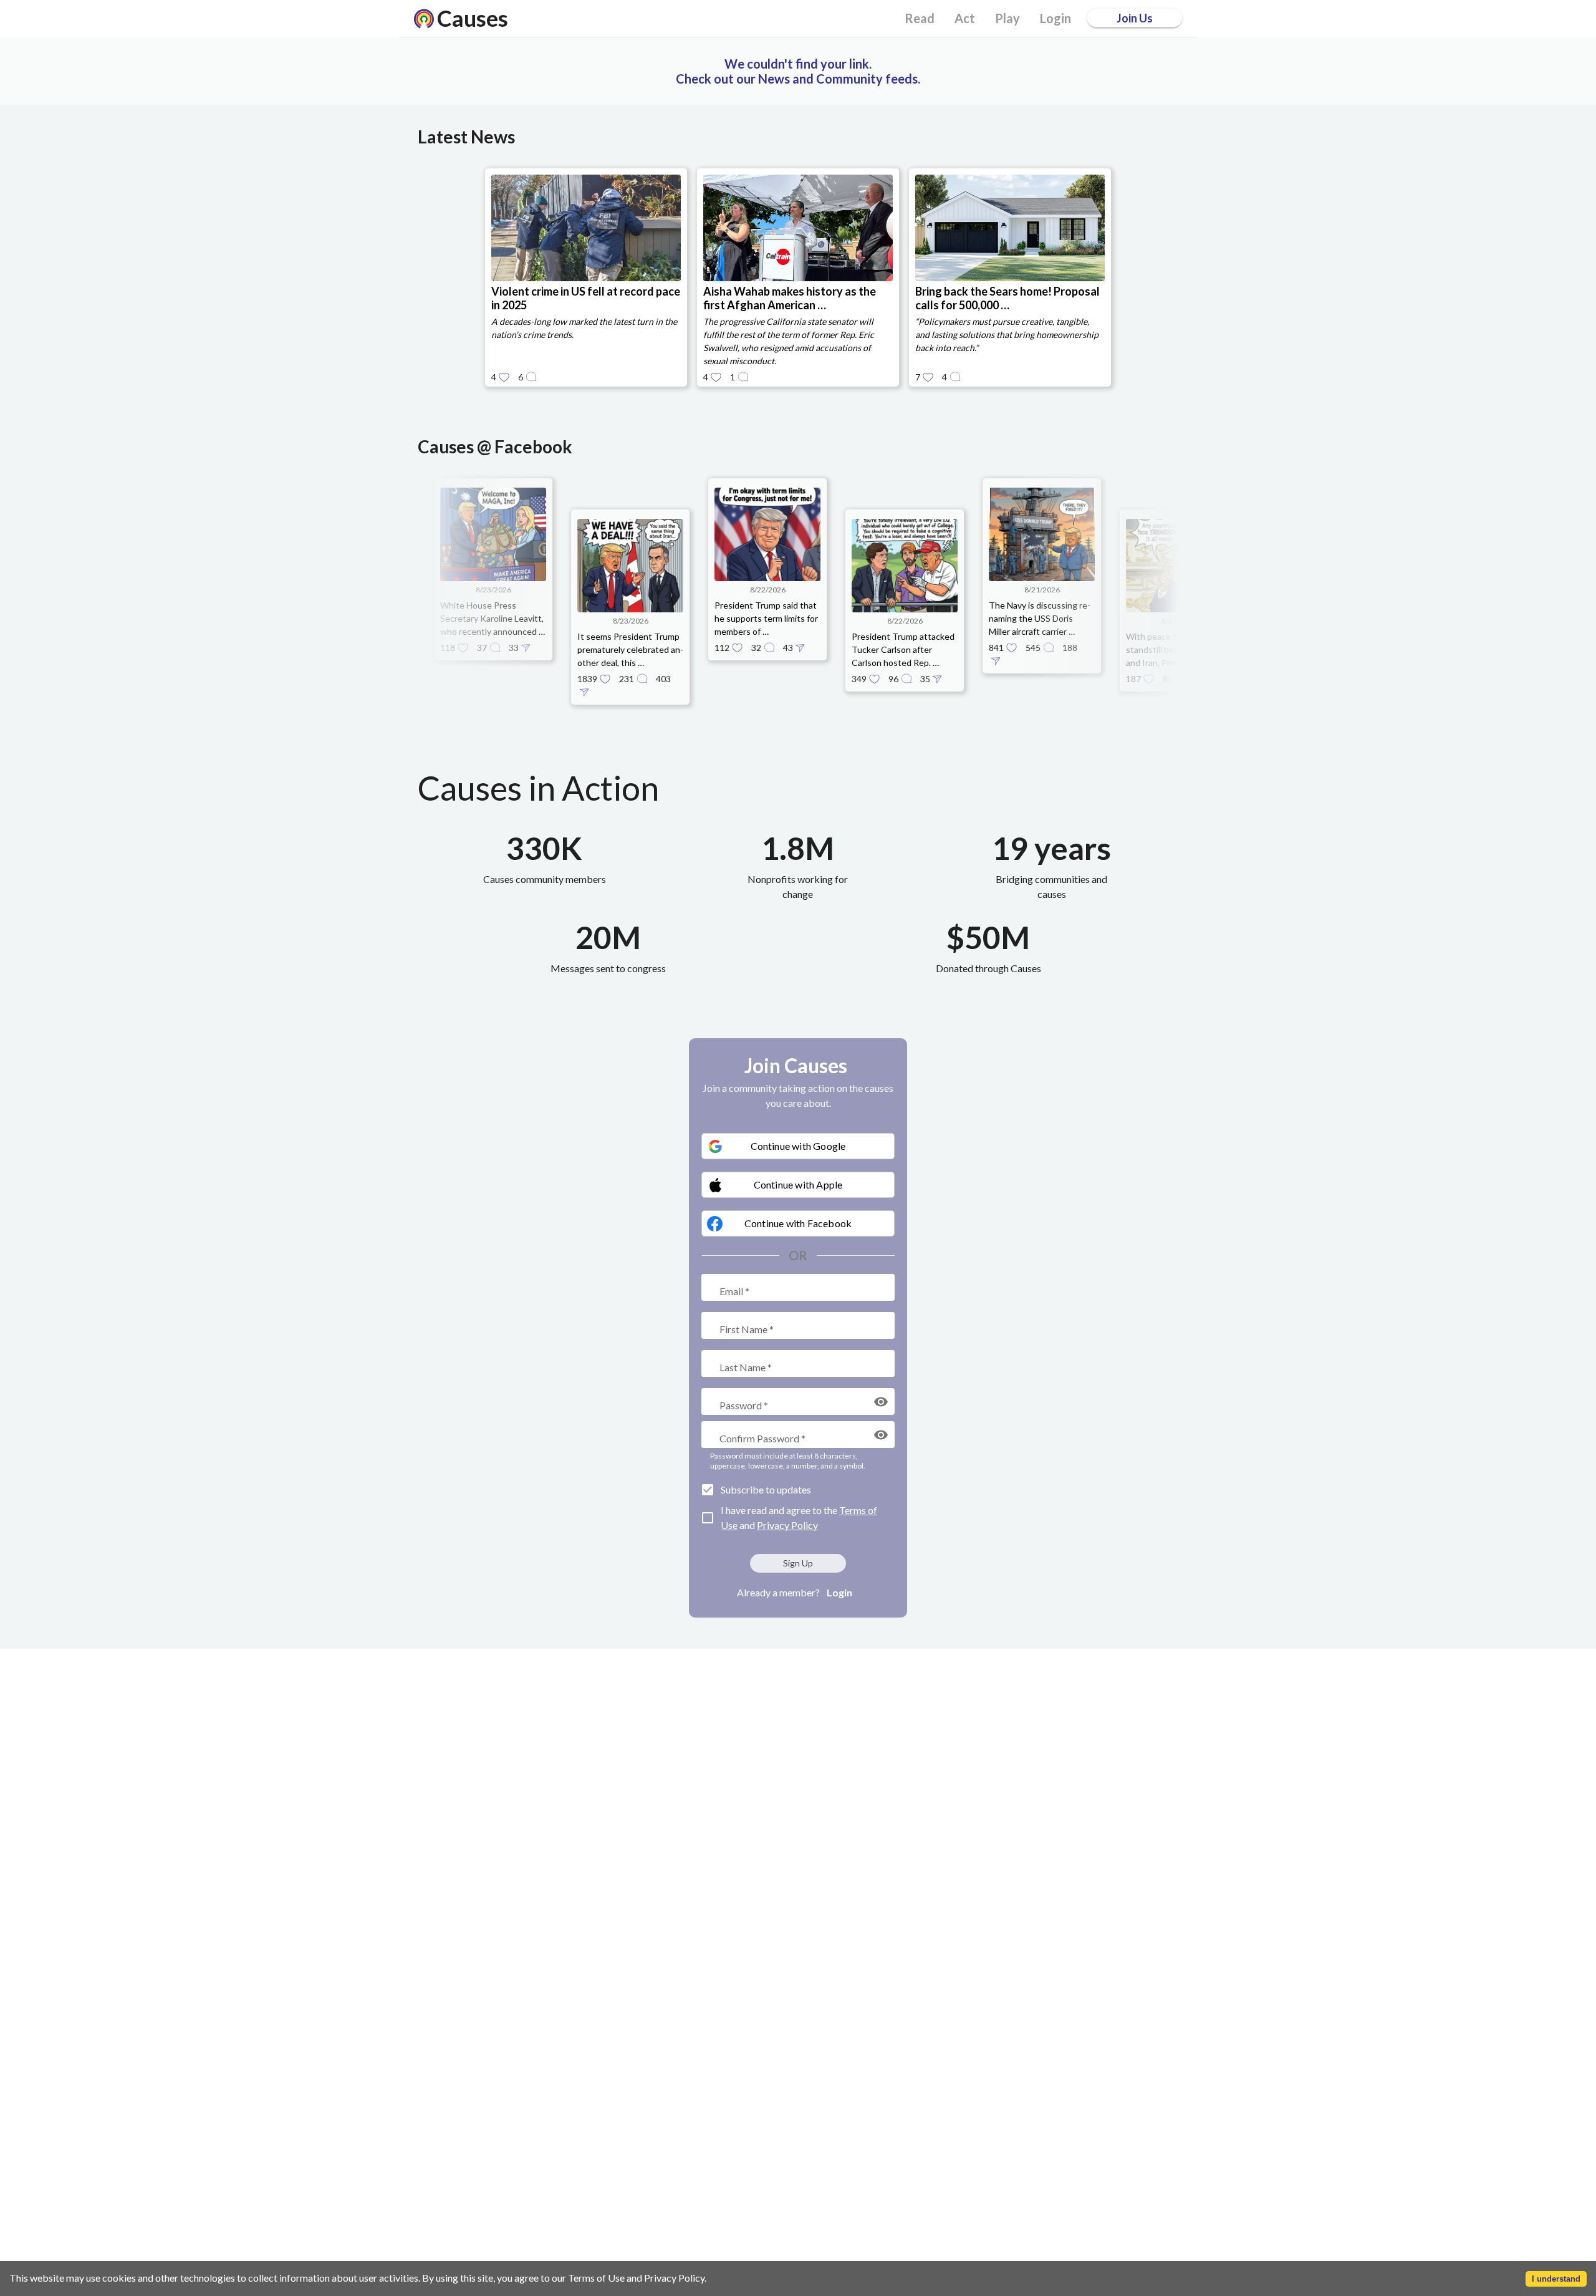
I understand (1556, 2279)
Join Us (1135, 18)
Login (839, 1592)
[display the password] (881, 1402)
